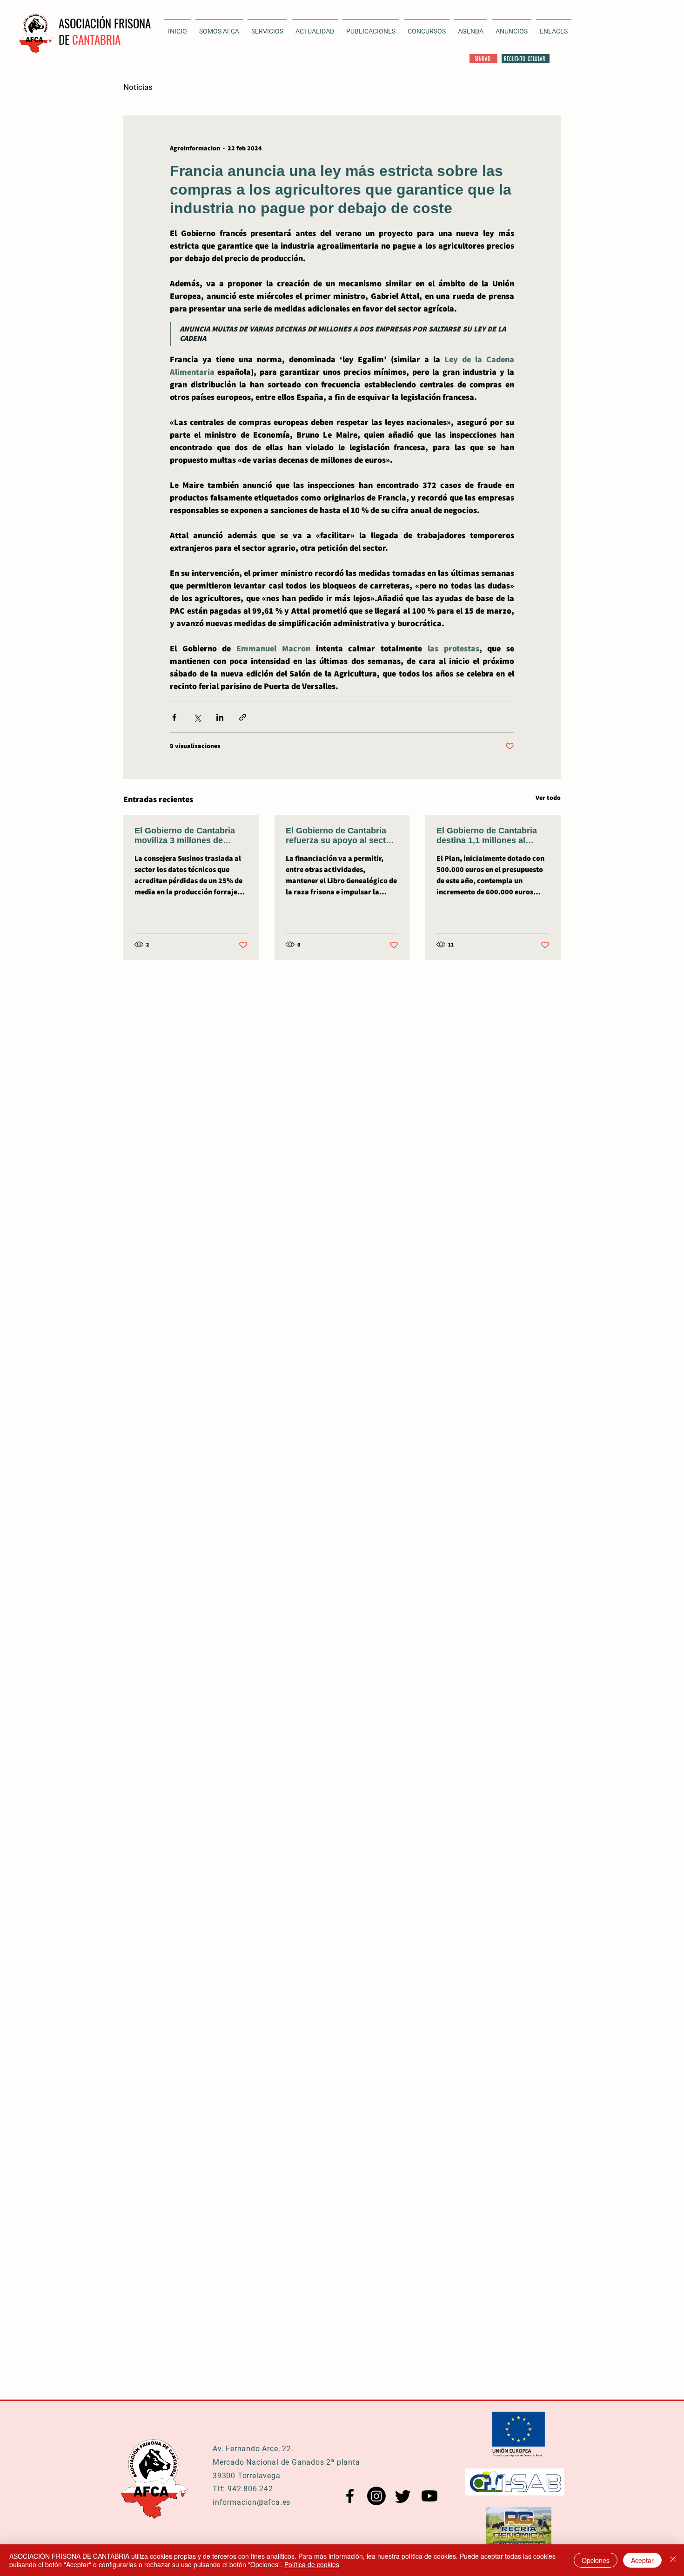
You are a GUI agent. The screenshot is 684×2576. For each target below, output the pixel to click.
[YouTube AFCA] (429, 2496)
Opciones (596, 2560)
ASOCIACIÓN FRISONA (105, 23)
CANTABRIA (96, 39)
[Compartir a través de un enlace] (243, 717)
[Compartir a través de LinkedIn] (220, 717)
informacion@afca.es (251, 2502)
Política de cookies (312, 2564)
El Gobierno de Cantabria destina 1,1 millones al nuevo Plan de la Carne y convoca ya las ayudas (487, 836)
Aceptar (642, 2560)
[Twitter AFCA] (403, 2496)
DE (65, 39)
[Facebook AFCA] (350, 2496)
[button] (315, 27)
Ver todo (548, 798)
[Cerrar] (673, 2560)
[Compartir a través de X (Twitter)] (197, 717)
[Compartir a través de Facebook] (174, 717)
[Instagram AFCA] (376, 2496)
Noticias (138, 87)
